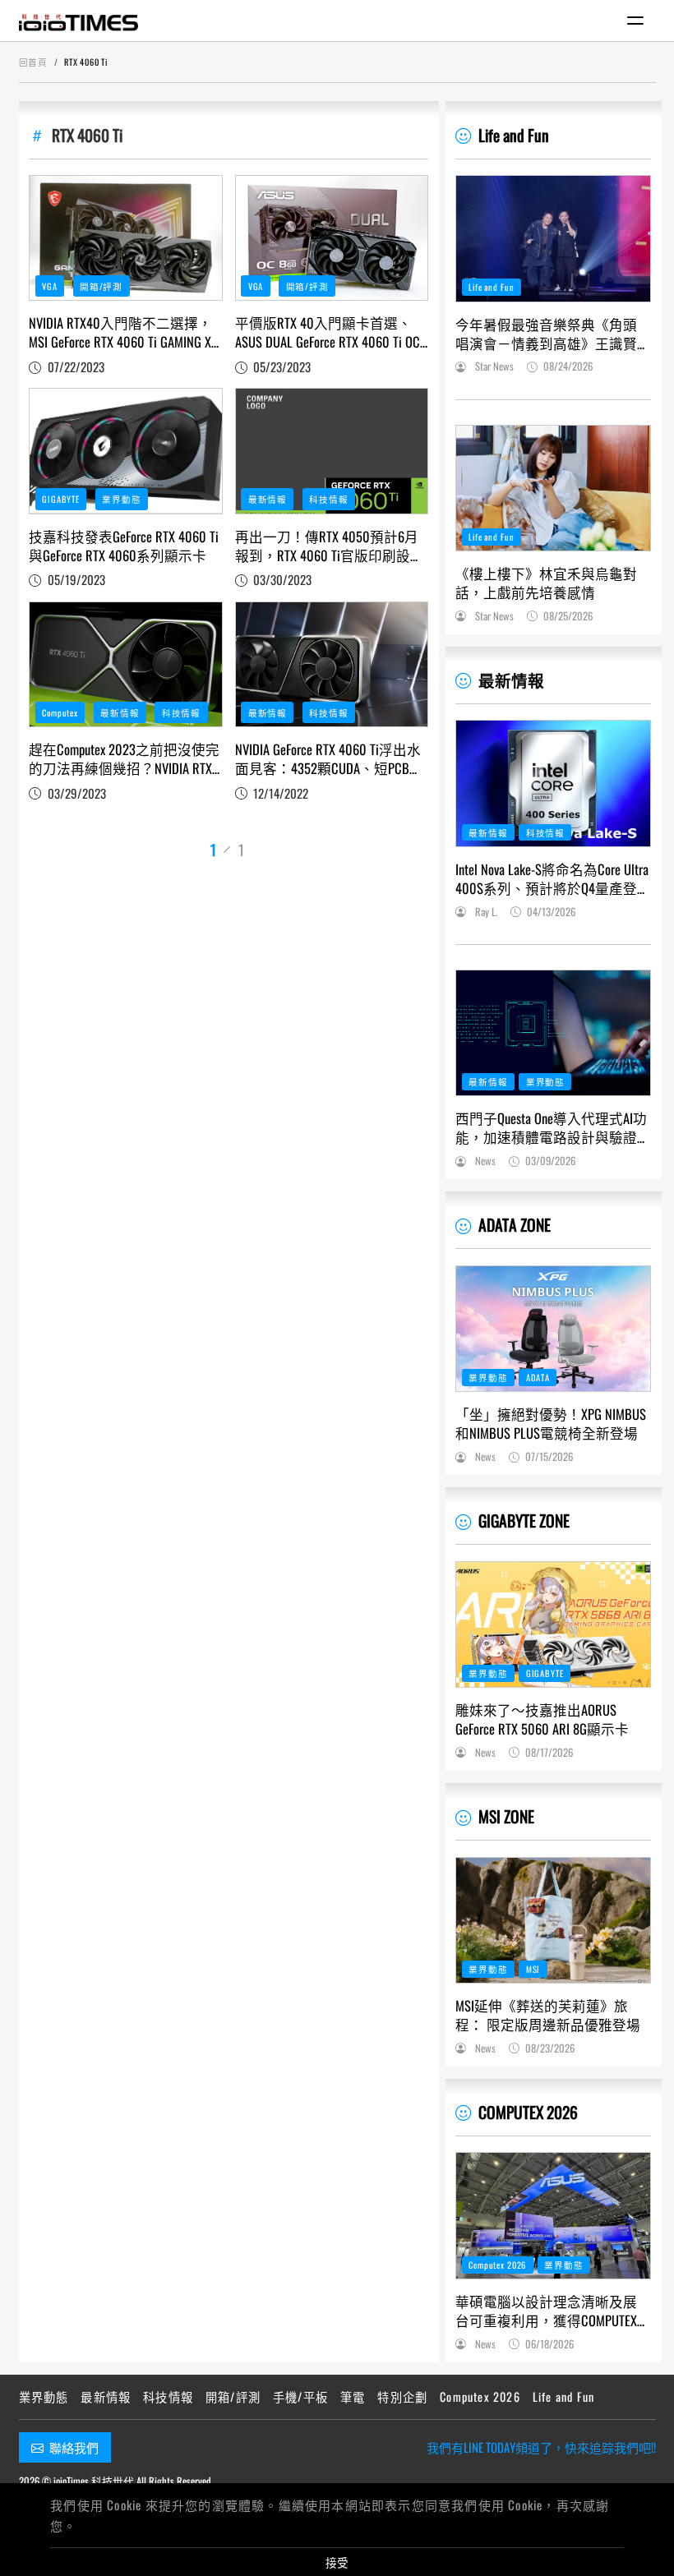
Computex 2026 (497, 2265)
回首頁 (34, 62)
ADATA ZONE (515, 1225)
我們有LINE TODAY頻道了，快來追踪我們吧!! (541, 2447)
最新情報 (268, 499)
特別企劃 (402, 2396)
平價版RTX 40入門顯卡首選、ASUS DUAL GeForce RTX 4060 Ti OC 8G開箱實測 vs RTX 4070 (328, 332)
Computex (60, 712)
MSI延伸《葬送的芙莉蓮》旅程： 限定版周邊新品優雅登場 (548, 2015)
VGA (50, 286)
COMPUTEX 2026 (528, 2112)
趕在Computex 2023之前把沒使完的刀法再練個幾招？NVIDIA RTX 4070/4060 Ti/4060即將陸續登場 (124, 758)
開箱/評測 (101, 286)
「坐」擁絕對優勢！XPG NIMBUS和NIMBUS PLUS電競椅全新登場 (551, 1423)
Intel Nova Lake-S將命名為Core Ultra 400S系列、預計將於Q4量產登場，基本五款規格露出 (552, 878)
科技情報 (328, 499)
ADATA (538, 1377)
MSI (533, 1969)
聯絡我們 (74, 2447)
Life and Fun (514, 135)
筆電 (353, 2396)
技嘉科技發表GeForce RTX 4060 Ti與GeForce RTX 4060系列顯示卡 (124, 546)
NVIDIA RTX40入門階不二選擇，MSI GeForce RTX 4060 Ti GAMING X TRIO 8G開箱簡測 (120, 332)
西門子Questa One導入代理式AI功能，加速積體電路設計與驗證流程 (551, 1127)
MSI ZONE (506, 1816)
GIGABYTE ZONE (524, 1521)
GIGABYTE (61, 499)
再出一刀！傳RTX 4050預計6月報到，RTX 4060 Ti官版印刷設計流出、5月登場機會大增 (330, 546)
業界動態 (121, 499)
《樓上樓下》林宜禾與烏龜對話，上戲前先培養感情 (546, 583)
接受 (337, 2562)
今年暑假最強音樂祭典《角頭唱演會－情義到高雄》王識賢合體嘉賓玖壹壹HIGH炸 (546, 334)
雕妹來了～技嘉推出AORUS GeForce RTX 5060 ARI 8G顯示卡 (542, 1719)
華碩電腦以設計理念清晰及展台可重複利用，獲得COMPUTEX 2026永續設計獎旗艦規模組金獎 (553, 2311)
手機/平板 (300, 2396)
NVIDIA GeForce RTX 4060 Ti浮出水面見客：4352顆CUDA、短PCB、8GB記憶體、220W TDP (329, 758)
